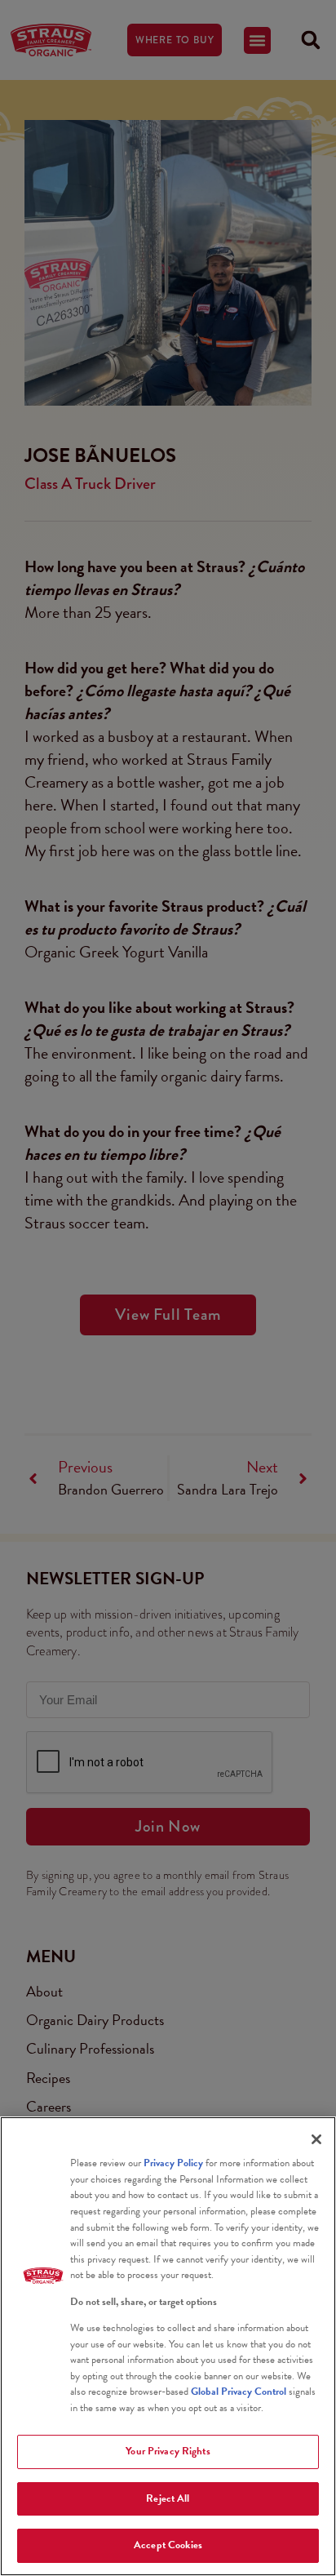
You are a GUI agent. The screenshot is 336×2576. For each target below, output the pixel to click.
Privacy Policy (173, 2163)
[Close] (316, 2139)
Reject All (168, 2498)
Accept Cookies (168, 2545)
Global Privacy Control (240, 2392)
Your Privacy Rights (168, 2451)
